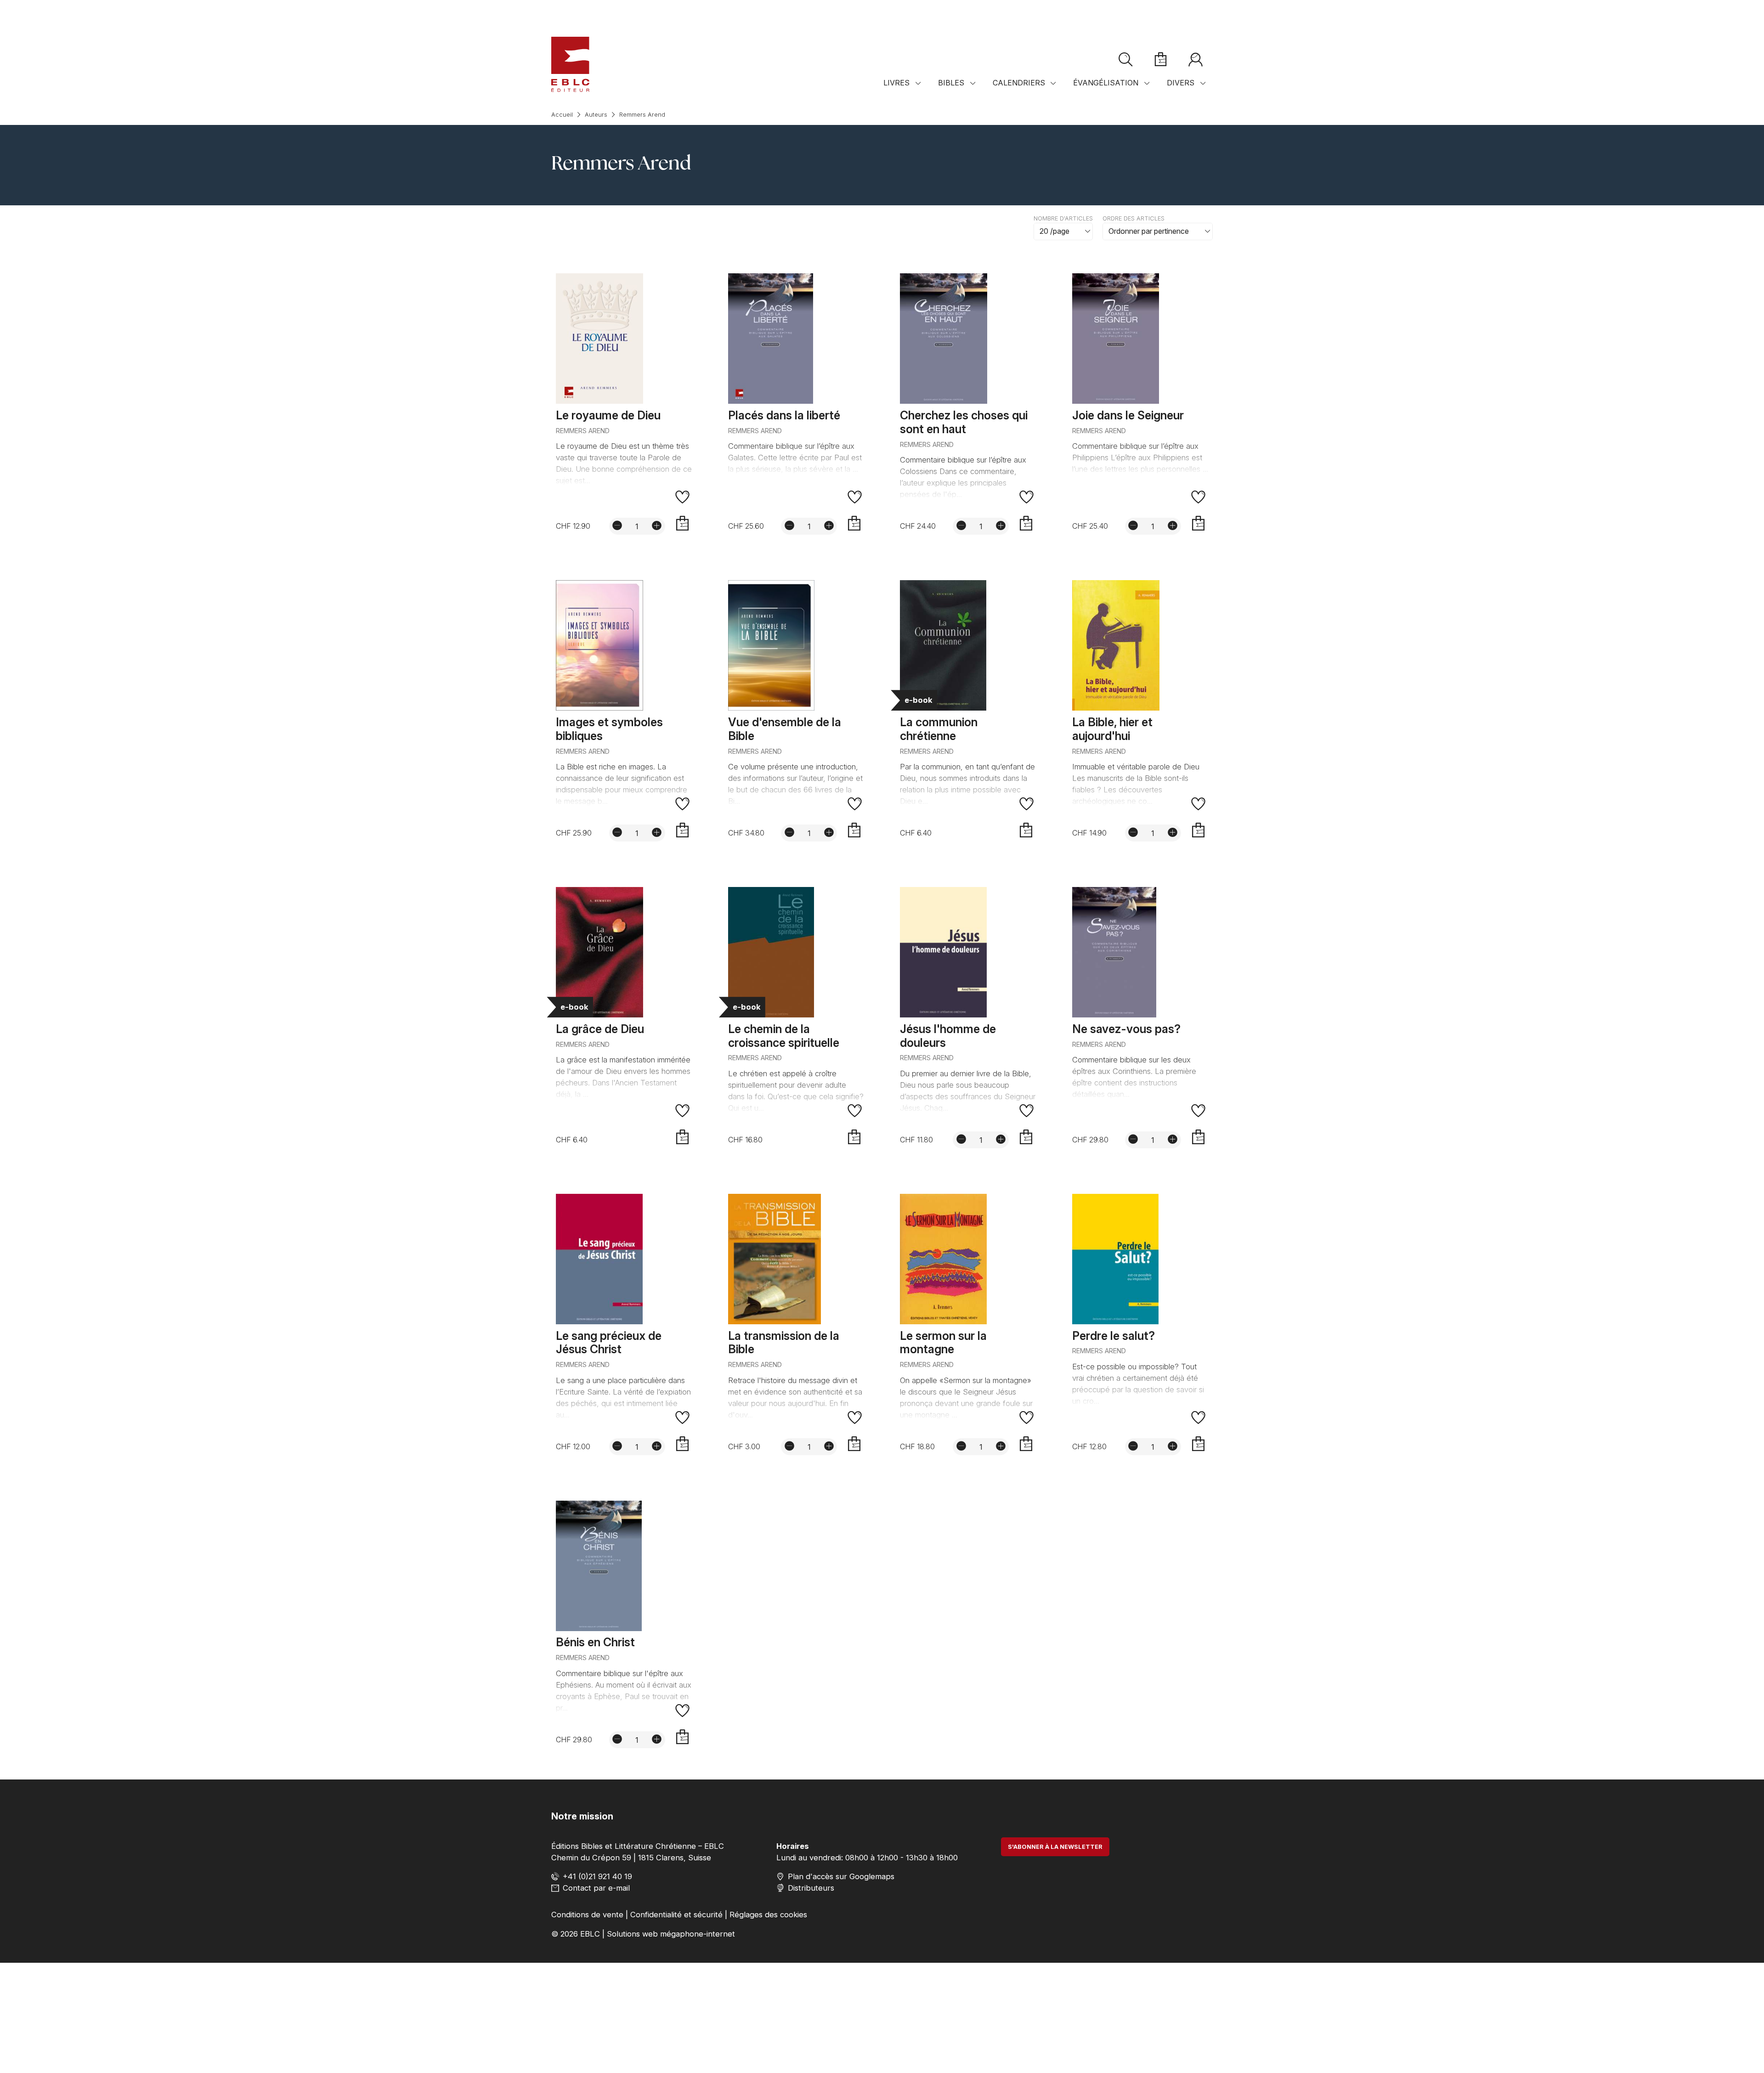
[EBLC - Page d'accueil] (570, 64)
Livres (896, 83)
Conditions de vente (587, 1915)
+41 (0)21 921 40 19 (597, 1876)
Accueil (562, 115)
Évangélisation (1106, 83)
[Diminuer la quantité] (617, 526)
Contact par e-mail (596, 1888)
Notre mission (582, 1816)
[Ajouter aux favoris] (683, 497)
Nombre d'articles (1063, 218)
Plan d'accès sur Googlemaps (841, 1876)
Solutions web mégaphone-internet (671, 1934)
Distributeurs (811, 1888)
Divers (1181, 83)
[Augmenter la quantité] (657, 526)
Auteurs (596, 115)
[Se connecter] (1195, 59)
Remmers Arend (642, 115)
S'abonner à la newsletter (1055, 1847)
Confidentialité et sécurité (676, 1915)
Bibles (951, 83)
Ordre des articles (1134, 218)
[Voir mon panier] (1161, 59)
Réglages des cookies (768, 1915)
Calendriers (1019, 83)
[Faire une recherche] (1126, 59)
